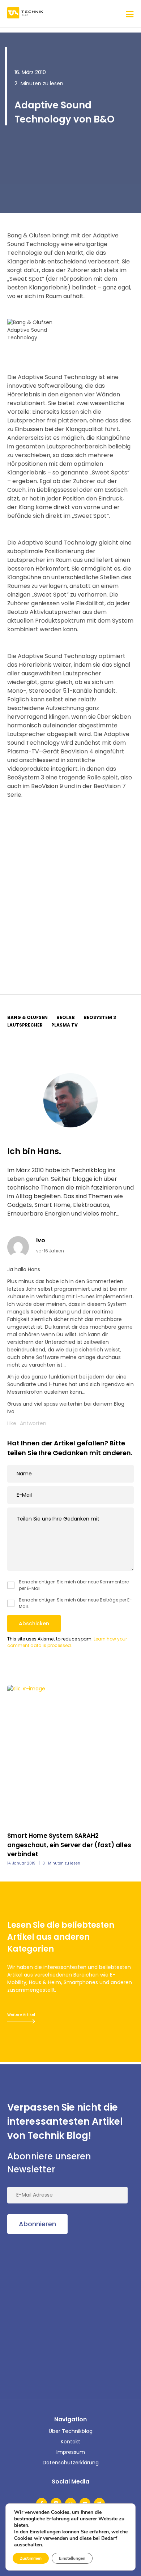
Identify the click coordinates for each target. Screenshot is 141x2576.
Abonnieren (37, 2224)
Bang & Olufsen (27, 1017)
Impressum (71, 2452)
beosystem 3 (100, 1017)
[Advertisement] (70, 888)
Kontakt (70, 2442)
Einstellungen (72, 2558)
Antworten (33, 1423)
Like (12, 1423)
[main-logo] (25, 14)
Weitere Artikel (21, 2015)
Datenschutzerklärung (71, 2463)
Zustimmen (31, 2558)
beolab (66, 1017)
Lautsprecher (25, 1025)
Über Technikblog (71, 2431)
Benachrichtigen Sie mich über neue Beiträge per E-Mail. (75, 1603)
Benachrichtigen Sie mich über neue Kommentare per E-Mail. (74, 1585)
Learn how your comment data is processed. (67, 1642)
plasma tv (65, 1025)
